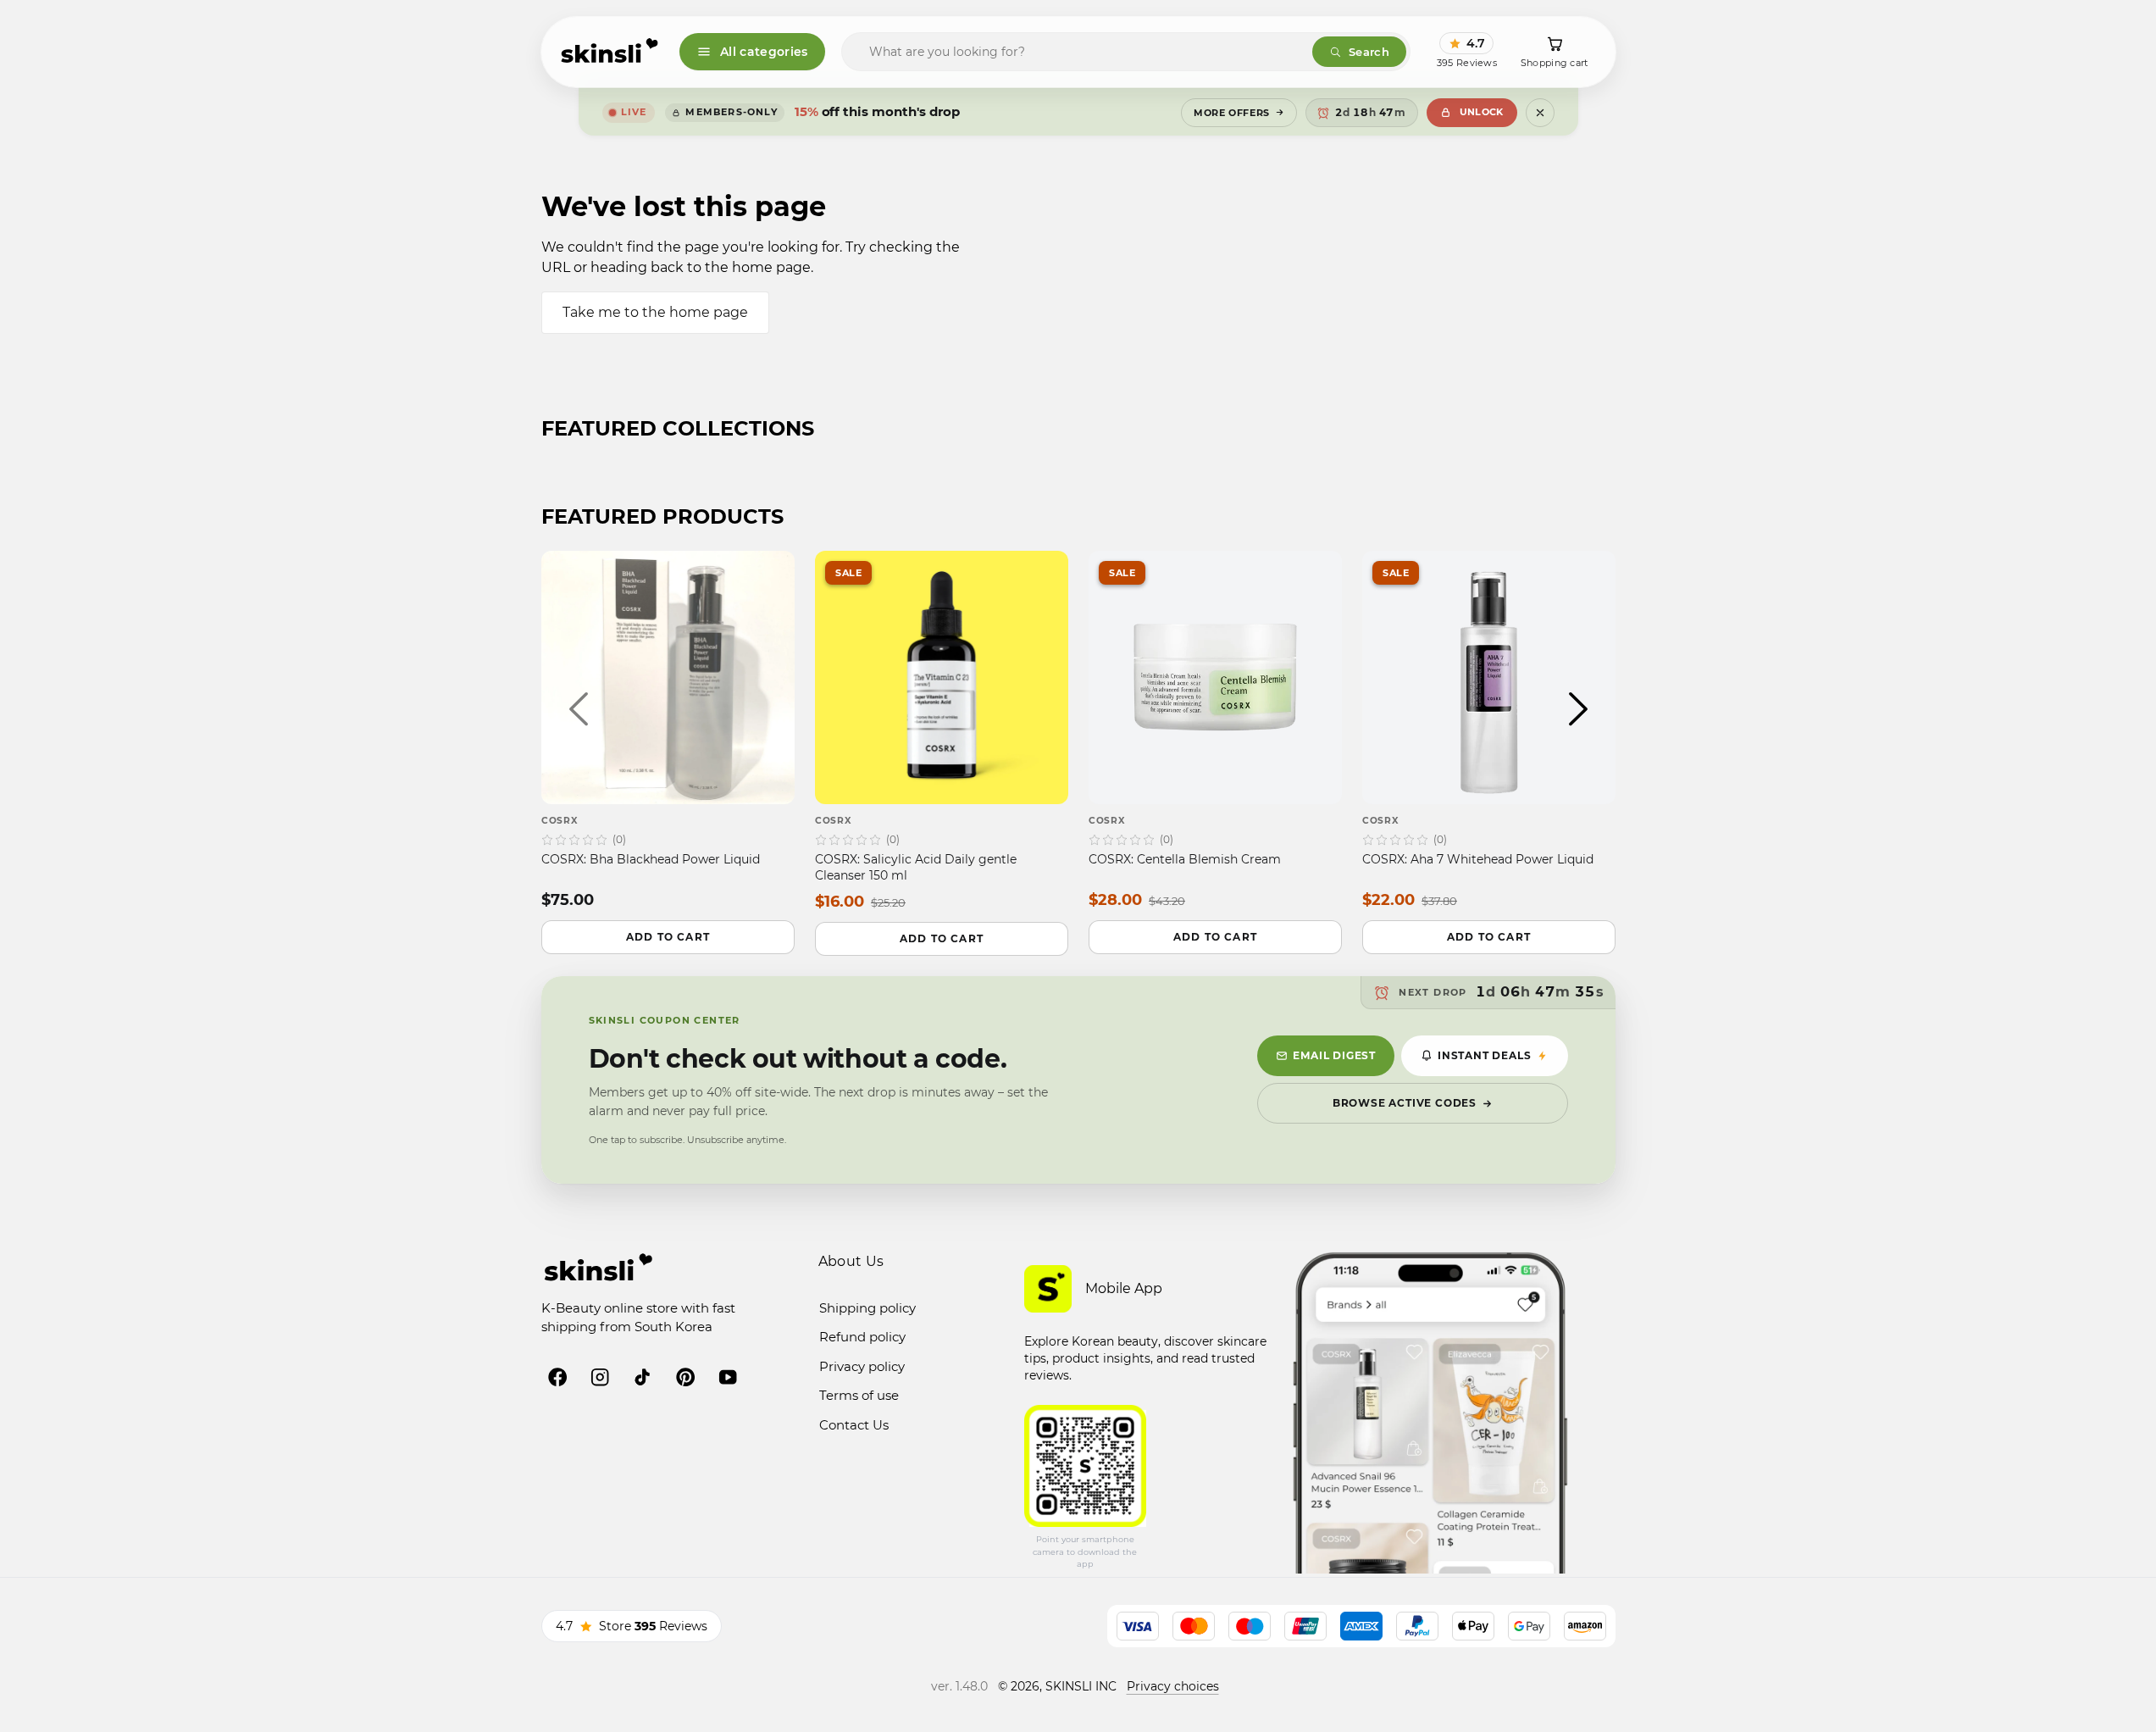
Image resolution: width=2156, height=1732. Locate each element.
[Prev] (579, 708)
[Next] (1578, 708)
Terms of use (859, 1395)
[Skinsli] (610, 52)
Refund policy (862, 1337)
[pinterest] (685, 1377)
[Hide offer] (1540, 113)
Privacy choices (1173, 1686)
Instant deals (1484, 1055)
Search (1369, 52)
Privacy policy (862, 1366)
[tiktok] (642, 1377)
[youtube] (728, 1377)
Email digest (1334, 1055)
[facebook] (557, 1377)
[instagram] (600, 1377)
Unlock (1482, 112)
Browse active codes (1405, 1103)
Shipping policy (867, 1308)
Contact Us (854, 1425)
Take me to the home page (655, 312)
